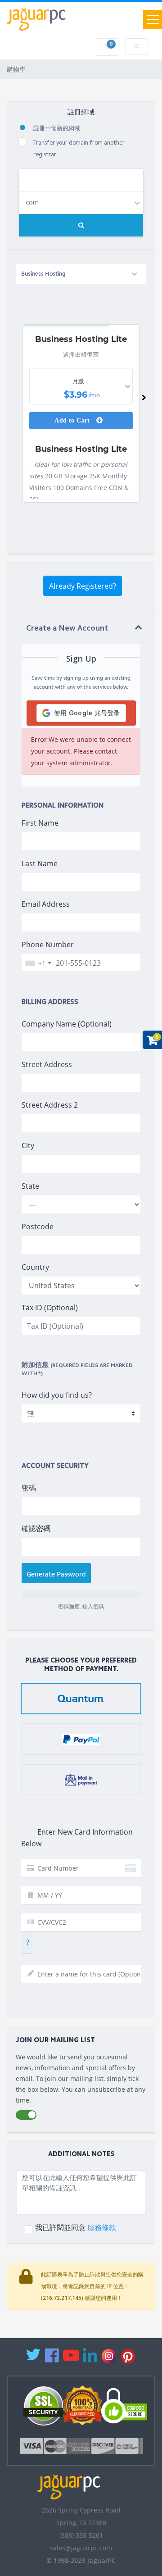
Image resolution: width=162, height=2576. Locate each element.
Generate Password (56, 1574)
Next (144, 400)
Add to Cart (73, 420)
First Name (40, 823)
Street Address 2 (50, 1105)
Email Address (46, 904)
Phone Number (48, 945)
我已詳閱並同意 (76, 2228)
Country (35, 1267)
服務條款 (102, 2227)
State (30, 1186)
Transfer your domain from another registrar (79, 149)
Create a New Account (67, 629)
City (28, 1145)
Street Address (47, 1064)
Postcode (38, 1227)
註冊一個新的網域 (57, 129)
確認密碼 (36, 1528)
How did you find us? (57, 1395)
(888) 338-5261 (81, 2535)
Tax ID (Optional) (50, 1308)
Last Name (40, 863)
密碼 (29, 1488)
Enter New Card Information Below (77, 1838)
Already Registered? (83, 586)
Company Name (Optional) (67, 1024)
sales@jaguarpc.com (81, 2548)
